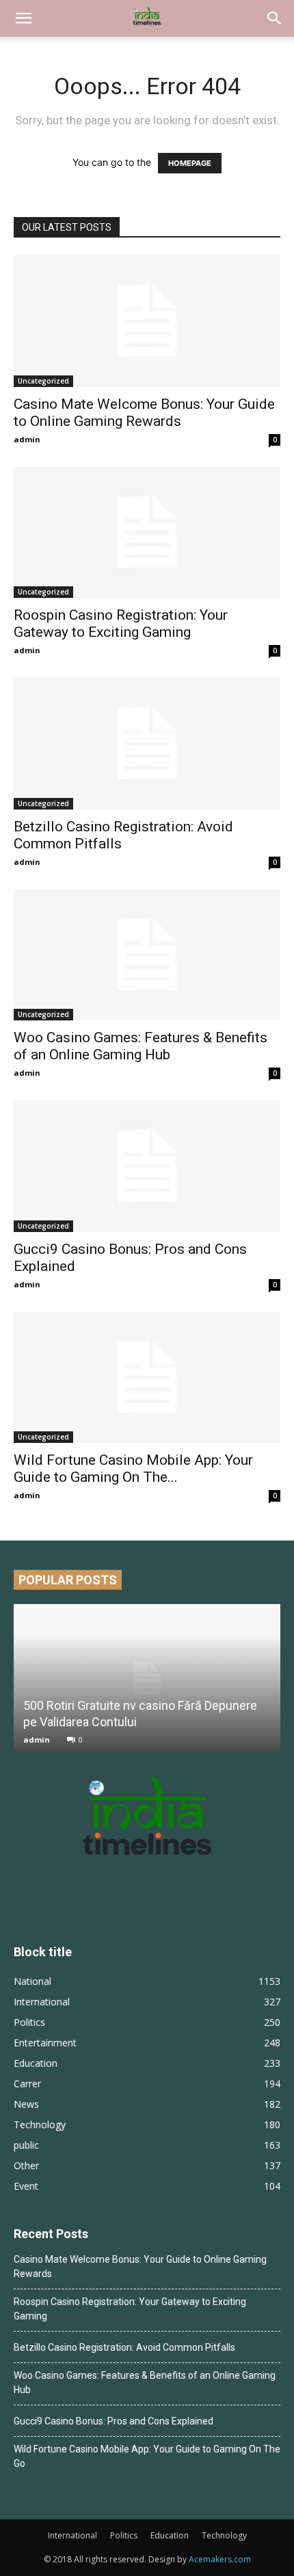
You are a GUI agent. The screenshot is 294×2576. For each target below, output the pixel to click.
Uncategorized (43, 381)
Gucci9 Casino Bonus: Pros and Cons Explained (113, 2421)
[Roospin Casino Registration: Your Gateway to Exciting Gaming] (147, 533)
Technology (224, 2535)
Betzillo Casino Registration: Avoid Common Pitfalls (124, 2347)
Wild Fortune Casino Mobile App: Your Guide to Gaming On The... (133, 1469)
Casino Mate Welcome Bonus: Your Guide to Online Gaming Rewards (144, 413)
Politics (124, 2535)
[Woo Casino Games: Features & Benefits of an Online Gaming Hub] (147, 955)
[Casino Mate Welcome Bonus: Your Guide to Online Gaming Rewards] (147, 321)
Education (170, 2535)
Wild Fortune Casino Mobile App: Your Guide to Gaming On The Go (147, 2456)
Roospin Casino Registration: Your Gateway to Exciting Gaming (121, 624)
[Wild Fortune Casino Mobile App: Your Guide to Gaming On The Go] (147, 1378)
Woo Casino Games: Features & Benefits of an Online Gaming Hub (141, 1046)
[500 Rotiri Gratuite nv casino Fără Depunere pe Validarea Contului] (147, 1678)
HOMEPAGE (190, 163)
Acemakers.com (220, 2559)
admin (27, 439)
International (72, 2535)
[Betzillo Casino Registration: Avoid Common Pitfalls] (147, 744)
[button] (23, 18)
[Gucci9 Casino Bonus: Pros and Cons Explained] (147, 1166)
